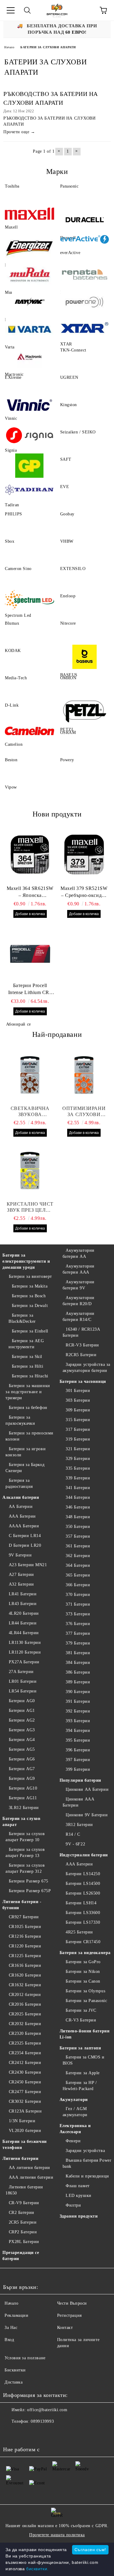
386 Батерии (78, 1672)
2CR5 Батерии (23, 2222)
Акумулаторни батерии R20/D (79, 1301)
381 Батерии (78, 1653)
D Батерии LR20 (25, 1545)
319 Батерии (78, 1439)
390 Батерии (78, 1692)
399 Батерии (78, 1769)
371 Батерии (78, 1604)
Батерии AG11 (23, 1798)
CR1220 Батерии (25, 1946)
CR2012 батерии (25, 1995)
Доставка (14, 2382)
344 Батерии (78, 1497)
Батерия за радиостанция (19, 1483)
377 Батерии (78, 1633)
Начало (9, 47)
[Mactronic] (29, 356)
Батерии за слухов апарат (22, 1822)
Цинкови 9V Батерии (87, 1815)
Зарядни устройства (85, 2151)
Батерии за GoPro (83, 1962)
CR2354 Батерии (25, 2053)
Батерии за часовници (83, 1381)
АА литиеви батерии (29, 2168)
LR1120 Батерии (25, 1652)
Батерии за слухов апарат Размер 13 (25, 1853)
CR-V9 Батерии (24, 2203)
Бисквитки (15, 2370)
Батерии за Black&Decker (22, 1318)
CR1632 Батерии (25, 1985)
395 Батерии (78, 1740)
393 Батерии (78, 1721)
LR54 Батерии (23, 1691)
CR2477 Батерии (25, 2092)
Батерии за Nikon (83, 1972)
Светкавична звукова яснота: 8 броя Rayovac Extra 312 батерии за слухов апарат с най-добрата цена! (30, 1112)
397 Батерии (78, 1760)
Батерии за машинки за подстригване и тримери (28, 1392)
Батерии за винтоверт (30, 1276)
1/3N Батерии (22, 2121)
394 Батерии (78, 1731)
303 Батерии (78, 1400)
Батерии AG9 (22, 1778)
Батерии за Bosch (29, 1296)
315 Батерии (78, 1420)
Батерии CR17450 (83, 1942)
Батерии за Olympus (85, 1991)
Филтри (73, 2205)
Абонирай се (19, 1024)
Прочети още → (19, 132)
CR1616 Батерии (25, 1965)
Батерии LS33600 (83, 1913)
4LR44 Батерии (24, 1633)
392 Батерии (78, 1711)
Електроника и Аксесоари (75, 2129)
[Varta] (29, 329)
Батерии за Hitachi (30, 1376)
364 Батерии (78, 1565)
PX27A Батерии (24, 1662)
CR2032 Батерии (25, 2024)
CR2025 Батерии (25, 2014)
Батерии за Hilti (28, 1366)
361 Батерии (78, 1546)
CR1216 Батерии (25, 1936)
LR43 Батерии (23, 1604)
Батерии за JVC (81, 2010)
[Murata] (29, 274)
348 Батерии (78, 1517)
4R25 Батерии (79, 1932)
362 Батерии (78, 1556)
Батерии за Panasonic (86, 2001)
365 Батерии (78, 1575)
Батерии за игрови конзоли (26, 1452)
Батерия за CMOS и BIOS (84, 2060)
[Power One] (85, 302)
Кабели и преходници (87, 2176)
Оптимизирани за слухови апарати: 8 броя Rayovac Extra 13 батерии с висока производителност (84, 1112)
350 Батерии (78, 1527)
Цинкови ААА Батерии (79, 1802)
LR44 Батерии (23, 1623)
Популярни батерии (81, 1780)
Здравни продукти (79, 2216)
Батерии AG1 (22, 1711)
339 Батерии (78, 1478)
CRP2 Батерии (23, 2232)
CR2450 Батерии (25, 2082)
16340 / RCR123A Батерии (81, 1332)
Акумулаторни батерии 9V (79, 1285)
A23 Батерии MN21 (28, 1565)
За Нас (11, 2328)
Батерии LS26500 (83, 1893)
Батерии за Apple (83, 2073)
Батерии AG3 (22, 1730)
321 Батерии (78, 1449)
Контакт (65, 2328)
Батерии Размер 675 (29, 1881)
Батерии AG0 (22, 1701)
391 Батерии (78, 1701)
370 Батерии (78, 1595)
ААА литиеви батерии (31, 2177)
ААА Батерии (22, 1516)
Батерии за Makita (30, 1286)
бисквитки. (37, 2569)
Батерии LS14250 (83, 1874)
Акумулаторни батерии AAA (79, 1269)
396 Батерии (78, 1750)
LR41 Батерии (23, 1594)
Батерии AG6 (22, 1759)
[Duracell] (85, 220)
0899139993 (42, 2421)
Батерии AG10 (23, 1788)
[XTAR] (85, 329)
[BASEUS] (85, 657)
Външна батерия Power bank (87, 2163)
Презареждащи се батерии (21, 2256)
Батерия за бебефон (28, 1408)
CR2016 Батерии (25, 2004)
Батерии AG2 (22, 1720)
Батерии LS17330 (83, 1922)
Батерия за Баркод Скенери (25, 1468)
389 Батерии (78, 1682)
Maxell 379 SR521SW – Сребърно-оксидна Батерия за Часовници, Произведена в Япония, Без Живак (84, 892)
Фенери (73, 2141)
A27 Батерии (21, 1575)
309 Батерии (78, 1410)
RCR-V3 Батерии (82, 1345)
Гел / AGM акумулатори (75, 2112)
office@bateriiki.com (47, 2410)
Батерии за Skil (27, 1357)
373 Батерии (78, 1614)
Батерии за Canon (83, 1981)
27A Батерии (21, 1672)
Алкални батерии (21, 1497)
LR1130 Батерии (25, 1643)
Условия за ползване (25, 2358)
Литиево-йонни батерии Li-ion (85, 2034)
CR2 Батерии (22, 2213)
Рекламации (17, 2315)
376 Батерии (78, 1624)
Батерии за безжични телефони (25, 2145)
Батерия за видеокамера (85, 1953)
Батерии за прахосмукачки (20, 1420)
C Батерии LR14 (25, 1536)
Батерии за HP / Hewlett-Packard (80, 2086)
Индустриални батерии (84, 1855)
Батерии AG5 (22, 1749)
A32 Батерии (21, 1584)
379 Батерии (78, 1643)
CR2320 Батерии (25, 2033)
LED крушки (79, 2196)
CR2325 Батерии (25, 2043)
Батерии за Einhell (30, 1331)
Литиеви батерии (20, 2159)
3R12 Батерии (79, 1825)
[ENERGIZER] (29, 247)
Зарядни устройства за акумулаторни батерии (86, 1368)
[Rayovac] (29, 302)
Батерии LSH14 (81, 1903)
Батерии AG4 (22, 1740)
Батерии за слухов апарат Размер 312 (25, 1868)
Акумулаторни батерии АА (79, 1253)
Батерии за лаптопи (80, 2048)
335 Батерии (78, 1468)
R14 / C (73, 1834)
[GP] (29, 466)
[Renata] (85, 274)
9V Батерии (20, 1555)
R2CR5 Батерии (81, 1355)
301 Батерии (78, 1391)
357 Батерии (78, 1536)
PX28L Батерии (24, 2242)
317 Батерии (78, 1429)
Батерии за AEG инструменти (26, 1344)
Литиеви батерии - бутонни (22, 1905)
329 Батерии (78, 1459)
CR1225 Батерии (25, 1956)
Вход (9, 2340)
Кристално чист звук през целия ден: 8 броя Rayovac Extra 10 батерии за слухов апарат (30, 1207)
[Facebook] (11, 2434)
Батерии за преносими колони (29, 1436)
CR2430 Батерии (25, 2072)
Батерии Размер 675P (30, 1891)
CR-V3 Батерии (81, 2020)
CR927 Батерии (24, 1917)
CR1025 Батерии (25, 1927)
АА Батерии (21, 1507)
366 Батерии (78, 1585)
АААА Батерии (24, 1526)
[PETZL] (85, 711)
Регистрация (69, 2315)
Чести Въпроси (72, 2303)
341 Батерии (78, 1488)
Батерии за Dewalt (30, 1306)
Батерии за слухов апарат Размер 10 (25, 1837)
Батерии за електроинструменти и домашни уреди (26, 1261)
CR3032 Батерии (25, 2101)
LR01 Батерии (23, 1681)
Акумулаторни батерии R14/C (79, 1317)
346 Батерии (78, 1507)
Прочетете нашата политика (57, 2535)
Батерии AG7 (22, 1769)
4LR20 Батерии (24, 1613)
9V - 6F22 (75, 1844)
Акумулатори (74, 2100)
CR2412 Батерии (25, 2063)
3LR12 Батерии (24, 1808)
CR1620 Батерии (25, 1975)
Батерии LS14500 (83, 1884)
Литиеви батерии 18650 (24, 2190)
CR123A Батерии (25, 2111)
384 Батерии (78, 1663)
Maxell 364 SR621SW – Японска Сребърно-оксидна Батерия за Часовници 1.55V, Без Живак (30, 892)
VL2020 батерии (25, 2131)
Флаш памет (78, 2186)
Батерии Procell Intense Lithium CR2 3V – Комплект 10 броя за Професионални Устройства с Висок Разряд (30, 989)
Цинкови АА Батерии (87, 1789)
